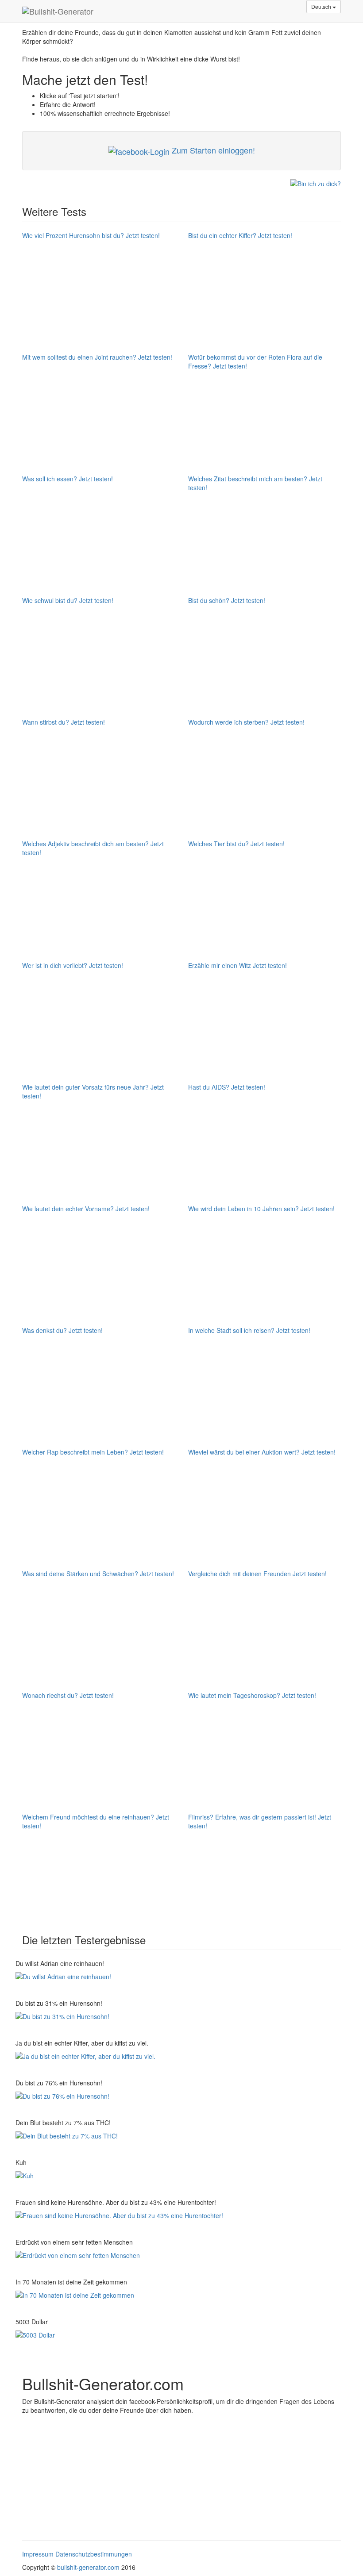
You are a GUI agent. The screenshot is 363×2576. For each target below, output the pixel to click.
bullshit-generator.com (88, 2567)
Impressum (38, 2554)
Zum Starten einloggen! (212, 150)
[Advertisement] (82, 2474)
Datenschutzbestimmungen (94, 2554)
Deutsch (322, 6)
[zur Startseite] (58, 11)
